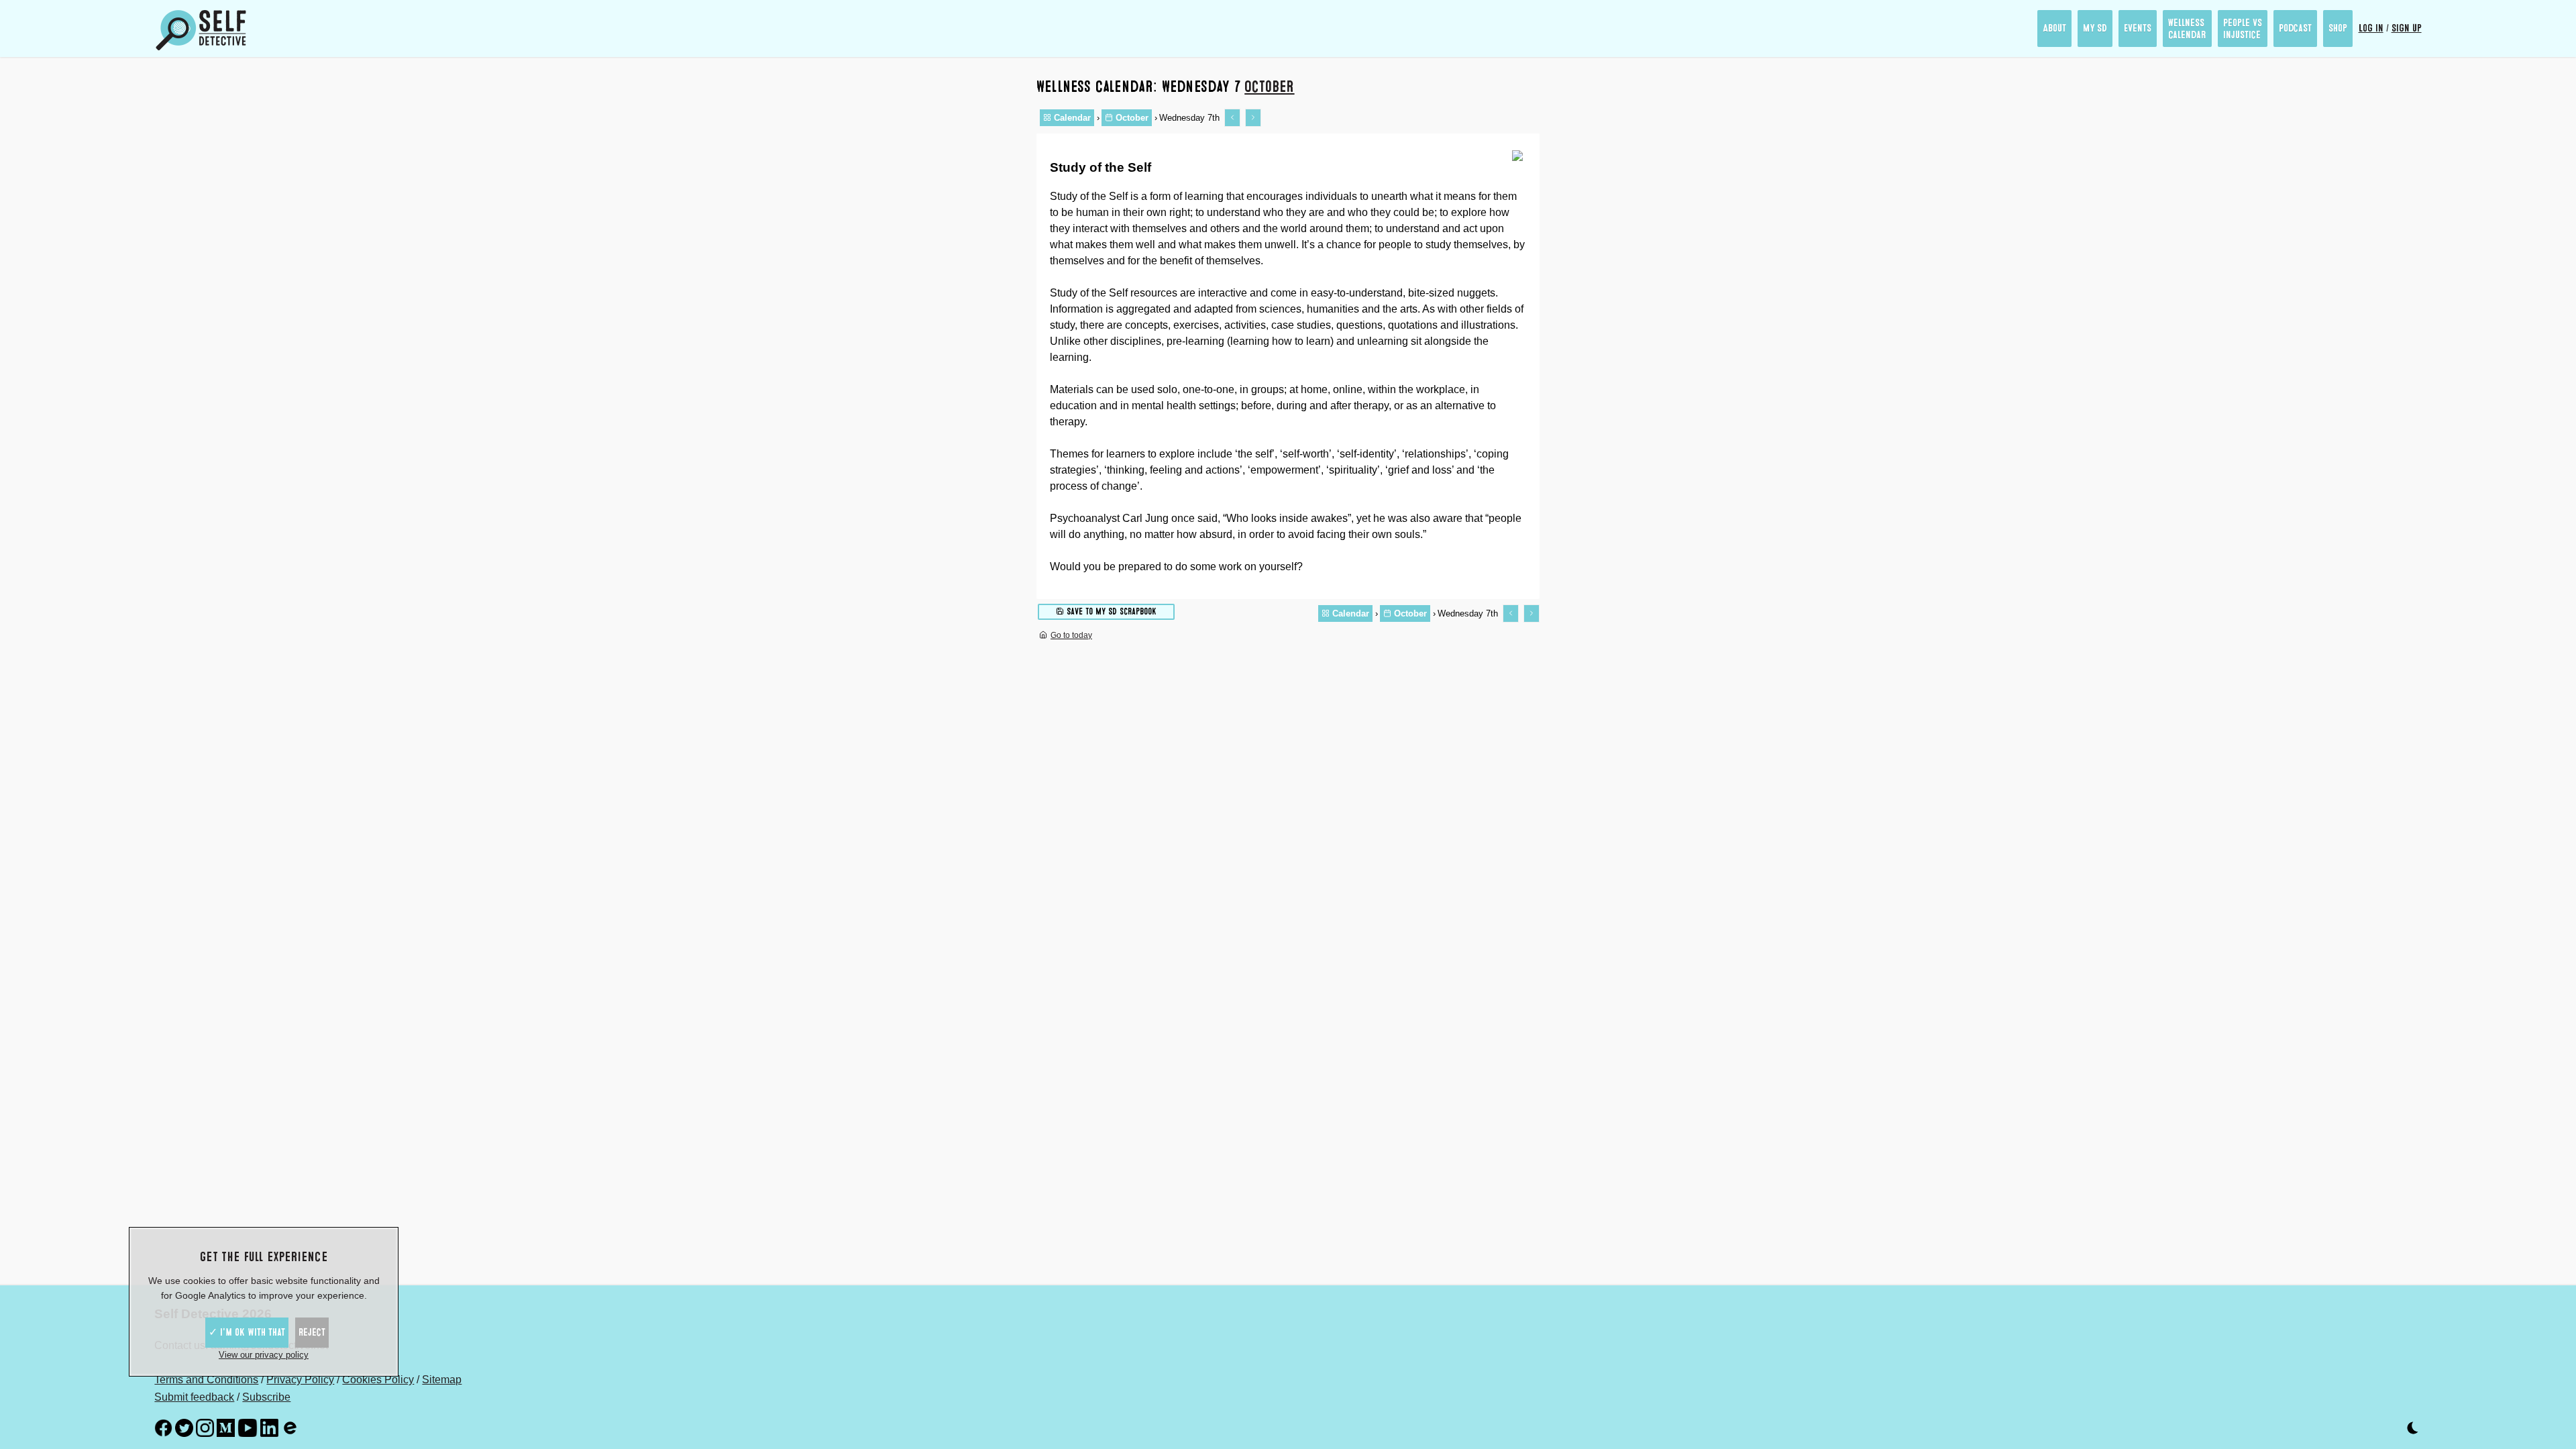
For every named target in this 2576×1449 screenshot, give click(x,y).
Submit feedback (194, 1397)
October (1269, 87)
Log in (2371, 28)
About (2054, 28)
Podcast (2295, 28)
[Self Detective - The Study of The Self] (201, 30)
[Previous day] (1232, 118)
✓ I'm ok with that (247, 1332)
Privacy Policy (300, 1380)
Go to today (1071, 635)
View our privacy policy (264, 1355)
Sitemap (442, 1380)
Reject (312, 1332)
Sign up (2407, 28)
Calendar (1071, 118)
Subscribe (266, 1397)
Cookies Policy (378, 1380)
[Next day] (1253, 118)
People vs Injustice (2243, 29)
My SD (2095, 28)
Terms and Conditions (206, 1380)
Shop (2338, 28)
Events (2138, 28)
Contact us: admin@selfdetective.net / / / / (308, 1354)
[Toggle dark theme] (2413, 1431)
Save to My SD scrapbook (1110, 611)
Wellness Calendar (2187, 29)
